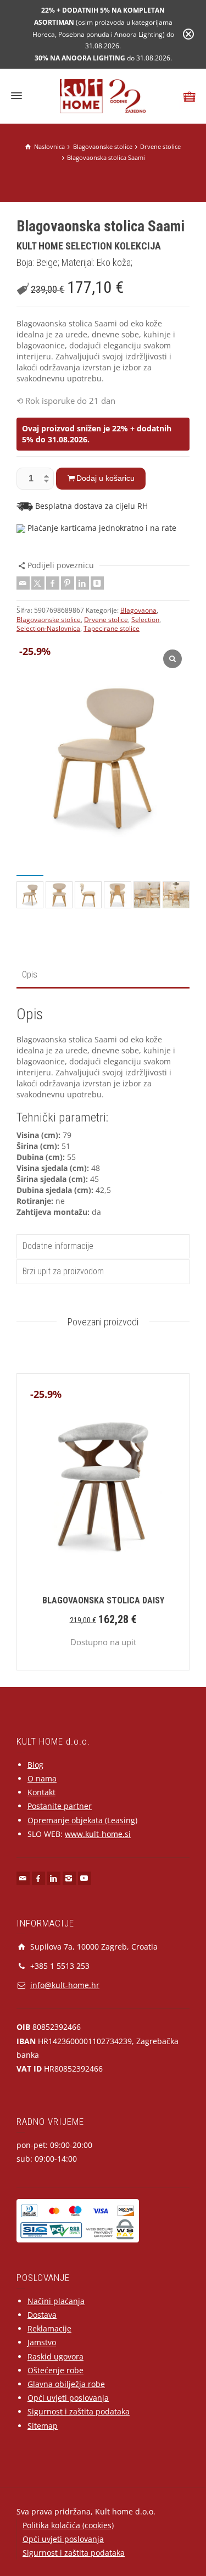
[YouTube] (85, 1878)
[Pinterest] (68, 583)
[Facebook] (53, 583)
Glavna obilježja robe (66, 2384)
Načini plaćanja (56, 2301)
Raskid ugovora (55, 2356)
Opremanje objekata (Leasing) (82, 1820)
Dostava (42, 2315)
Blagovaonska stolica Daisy (103, 1600)
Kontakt (41, 1792)
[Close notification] (188, 34)
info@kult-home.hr (65, 1985)
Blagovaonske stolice (49, 620)
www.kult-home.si (98, 1834)
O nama (42, 1778)
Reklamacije (49, 2328)
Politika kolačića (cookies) (68, 2525)
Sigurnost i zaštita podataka (79, 2411)
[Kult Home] (103, 95)
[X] (38, 583)
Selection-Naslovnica (48, 628)
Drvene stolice (106, 620)
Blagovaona (138, 610)
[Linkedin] (82, 583)
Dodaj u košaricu (105, 478)
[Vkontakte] (97, 583)
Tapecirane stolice (112, 628)
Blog (35, 1765)
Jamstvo (42, 2342)
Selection (145, 620)
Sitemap (43, 2426)
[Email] (23, 583)
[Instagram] (69, 1878)
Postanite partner (60, 1806)
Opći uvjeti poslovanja (68, 2398)
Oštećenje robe (55, 2370)
